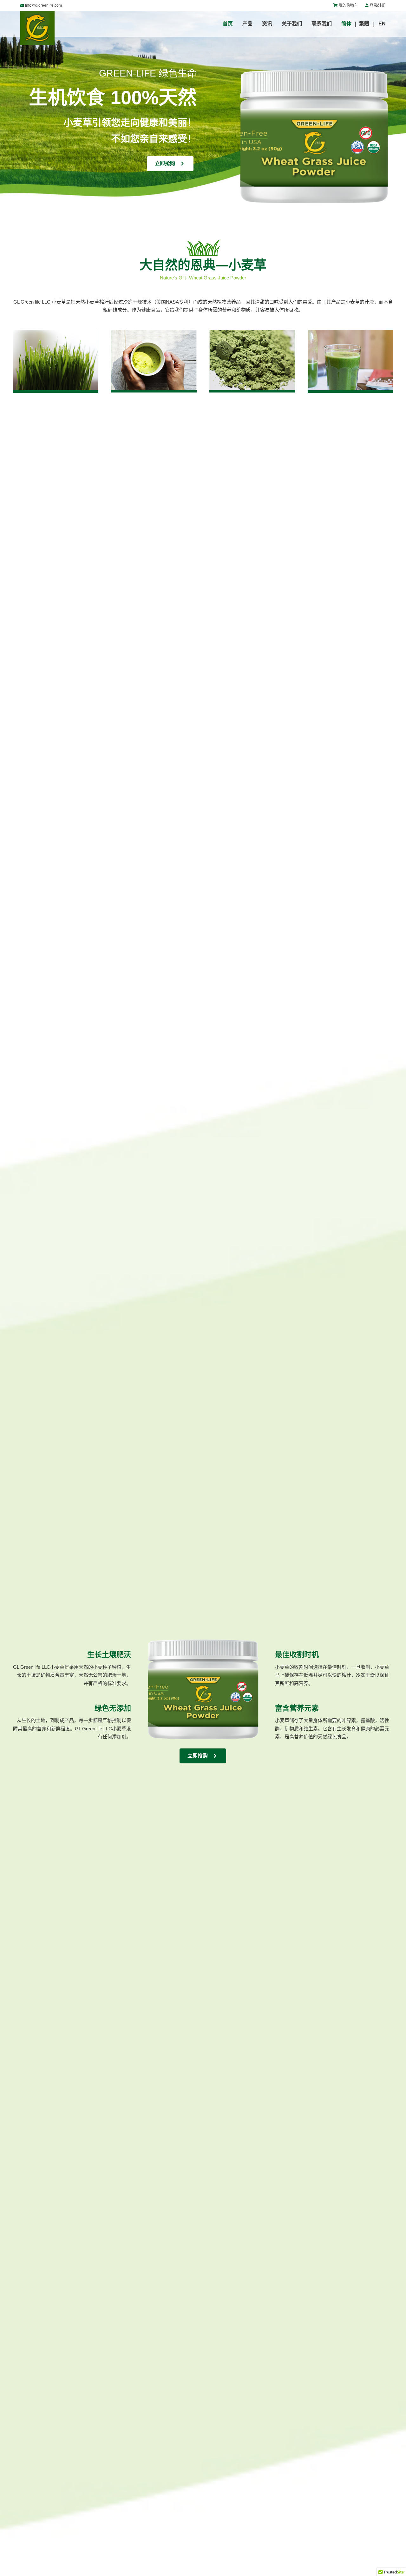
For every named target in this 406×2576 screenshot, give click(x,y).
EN (382, 24)
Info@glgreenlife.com (43, 5)
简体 (346, 24)
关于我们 (292, 24)
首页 (228, 24)
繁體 (364, 24)
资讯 (267, 24)
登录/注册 (378, 5)
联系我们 (322, 24)
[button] (170, 164)
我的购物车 (348, 5)
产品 (247, 24)
